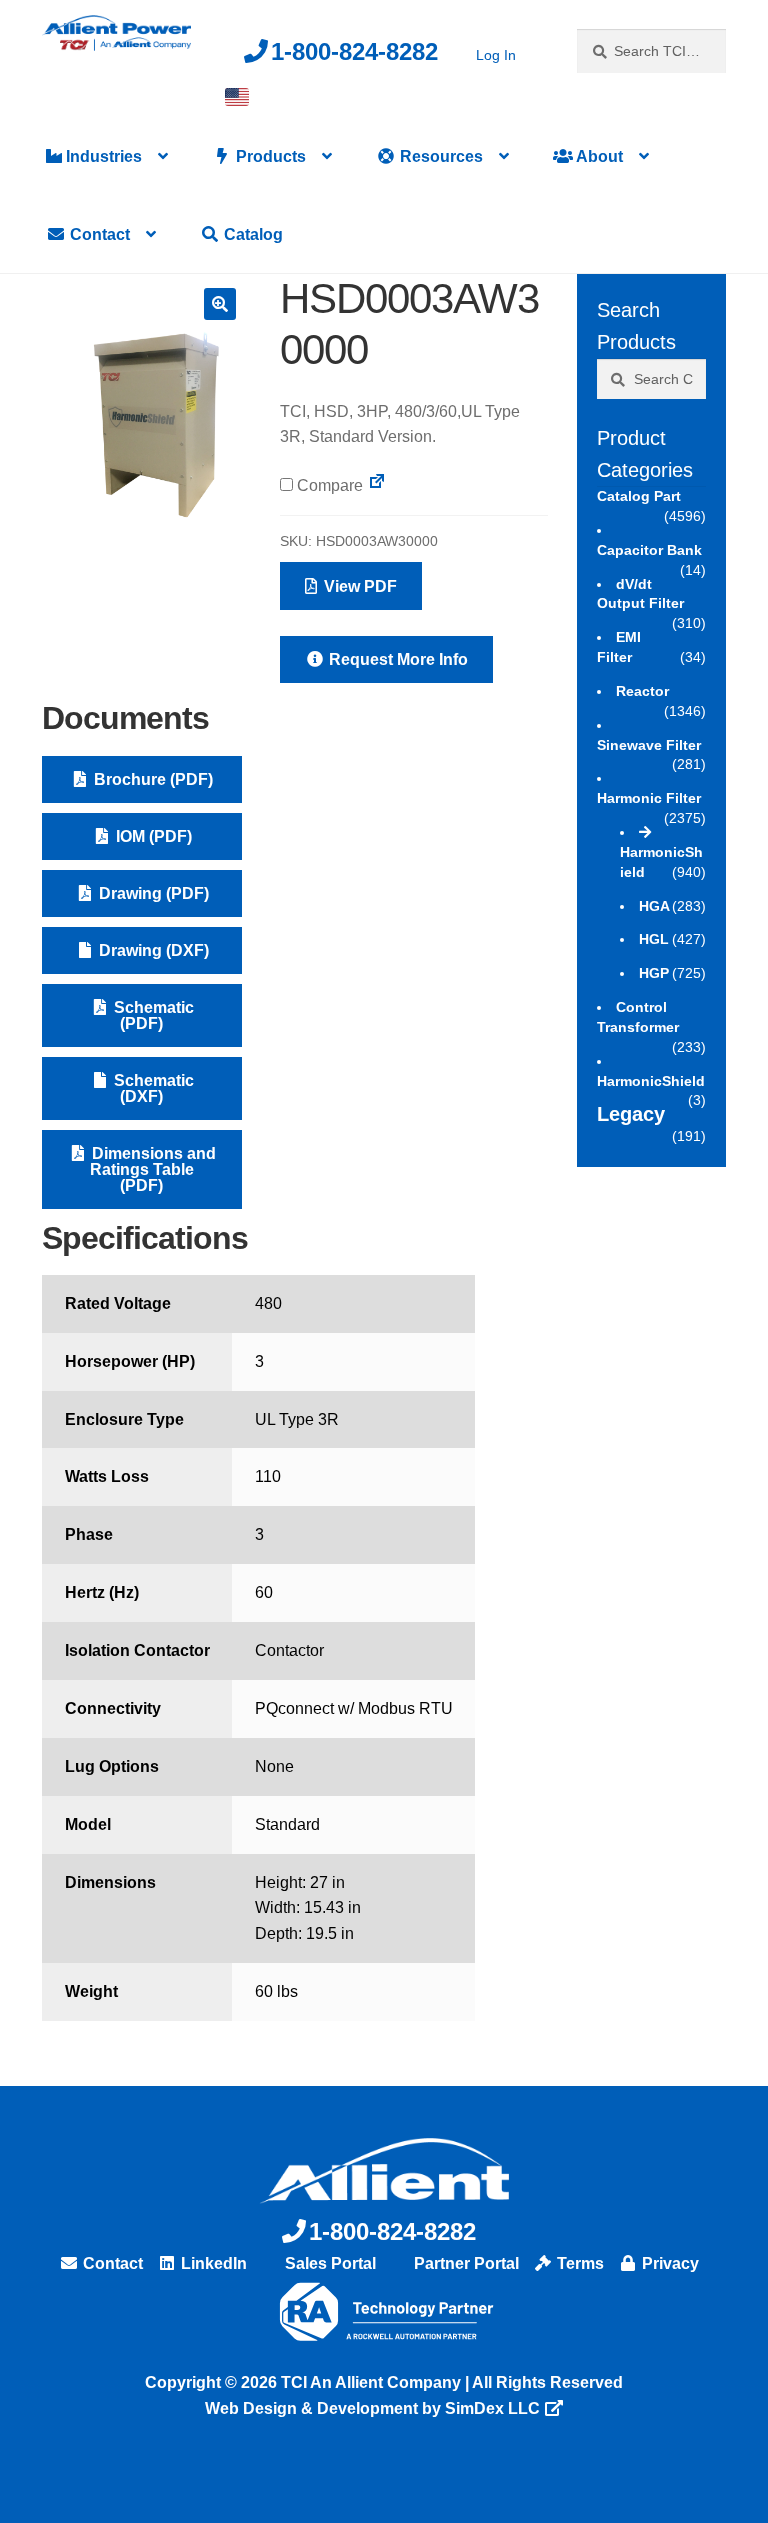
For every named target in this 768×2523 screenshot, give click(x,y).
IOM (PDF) (152, 836)
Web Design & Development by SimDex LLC (372, 2408)
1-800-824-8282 (354, 51)
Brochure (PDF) (151, 779)
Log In (496, 55)
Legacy (631, 1114)
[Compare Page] (377, 485)
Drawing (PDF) (152, 893)
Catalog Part (639, 496)
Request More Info (396, 659)
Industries (102, 156)
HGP (654, 973)
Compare (328, 485)
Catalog (251, 234)
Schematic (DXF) (152, 1088)
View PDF (358, 586)
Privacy (668, 2263)
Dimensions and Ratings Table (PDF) (152, 1169)
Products (269, 156)
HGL (654, 939)
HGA (654, 906)
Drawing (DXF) (152, 950)
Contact (98, 234)
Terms (578, 2263)
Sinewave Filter (649, 745)
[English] (237, 97)
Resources (439, 156)
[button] (220, 304)
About (598, 156)
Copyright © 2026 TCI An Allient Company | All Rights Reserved (384, 2382)
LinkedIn (212, 2263)
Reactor (642, 691)
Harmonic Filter (649, 798)
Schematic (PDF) (152, 1015)
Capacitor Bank (649, 550)
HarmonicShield (661, 862)
